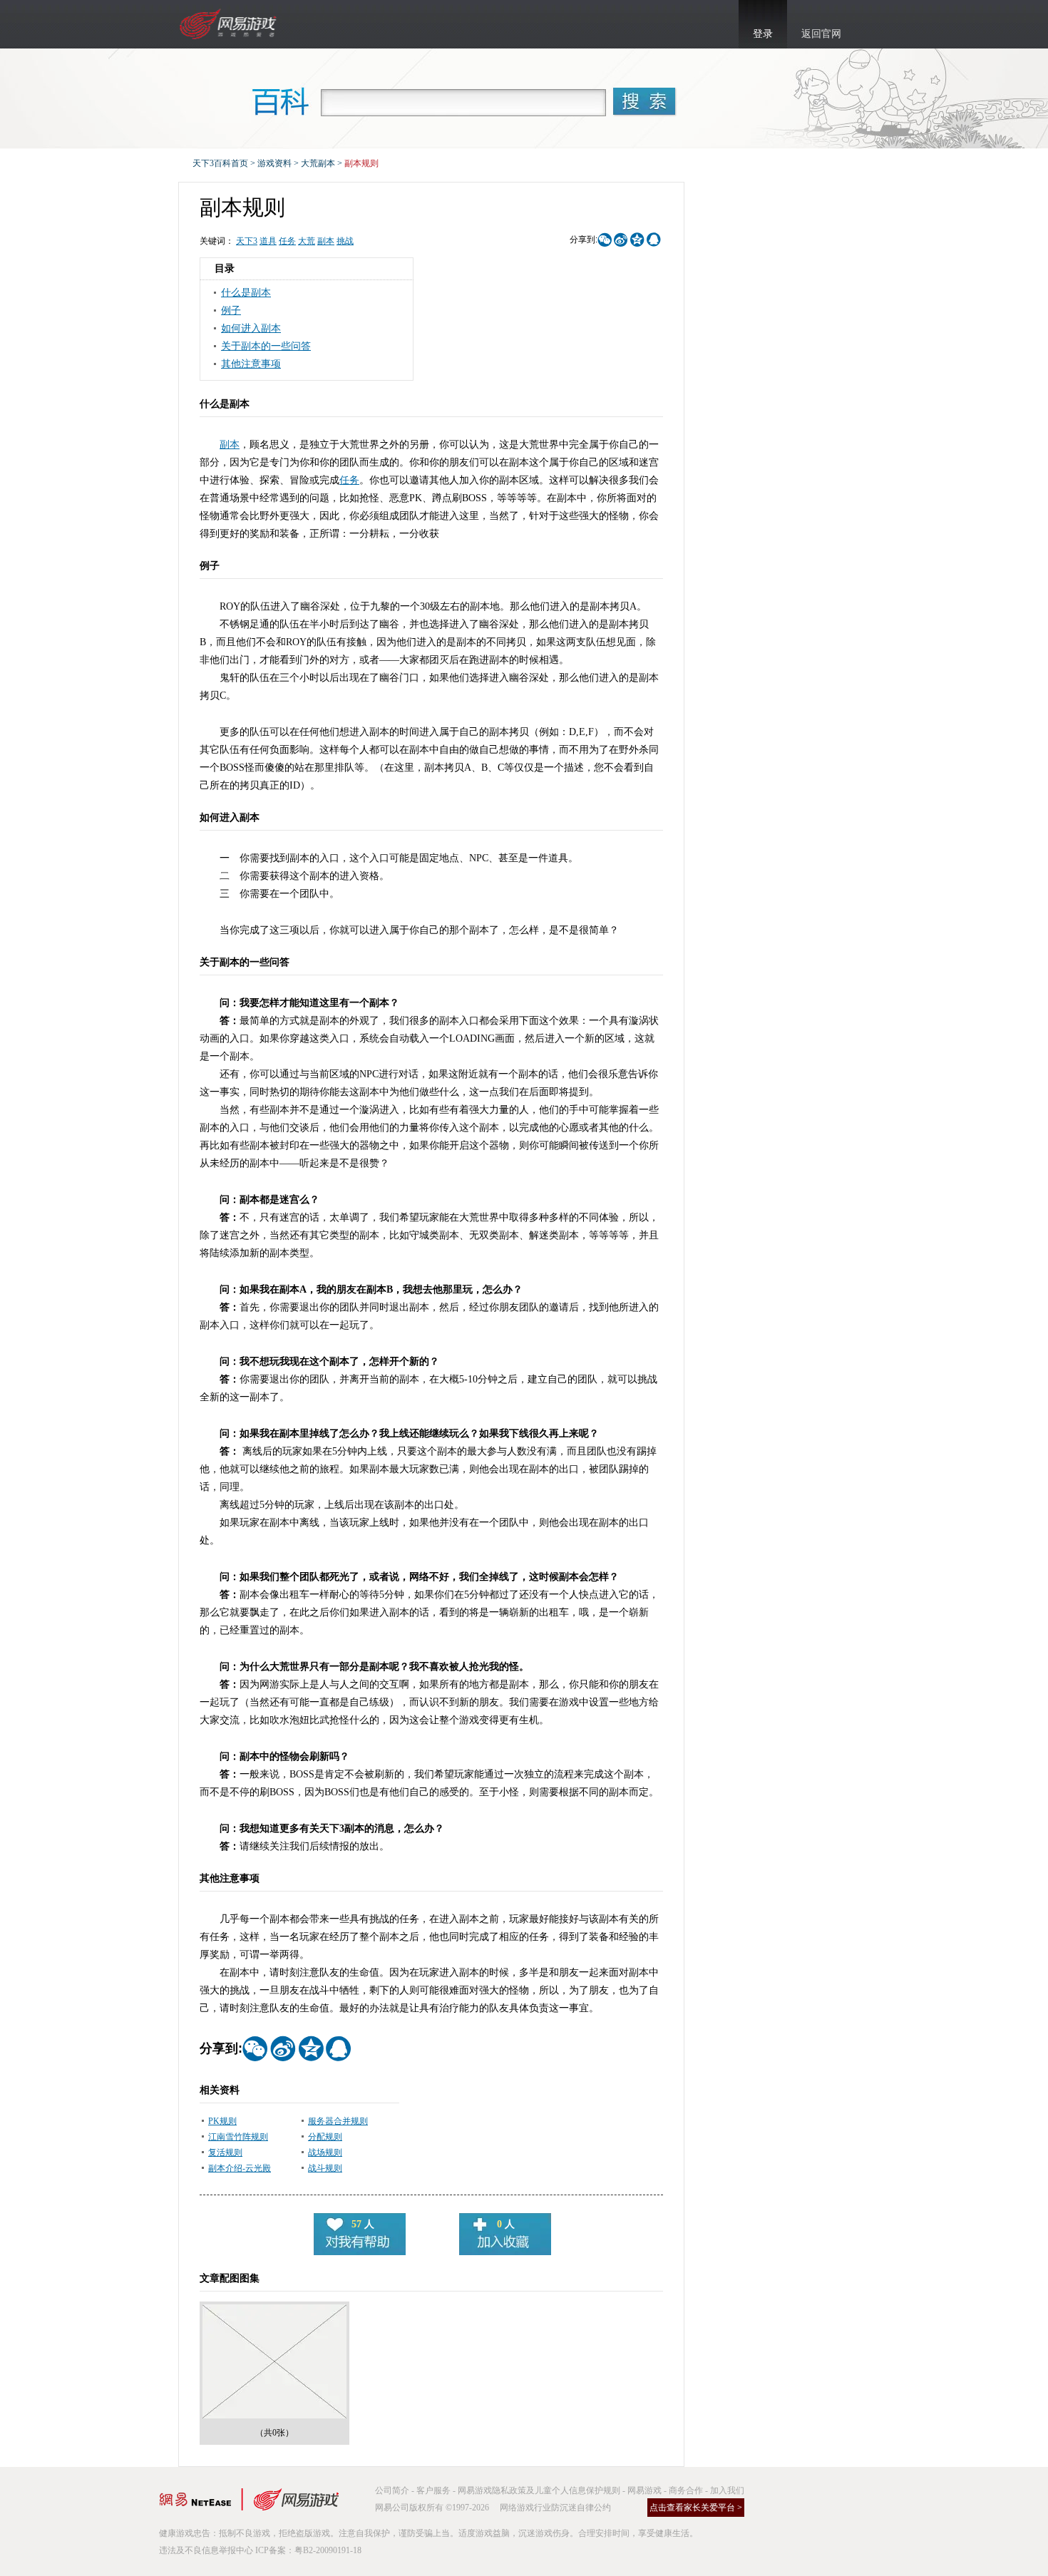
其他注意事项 (251, 364)
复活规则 (225, 2152)
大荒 (307, 241)
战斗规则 (325, 2168)
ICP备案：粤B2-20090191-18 (308, 2550)
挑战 (345, 241)
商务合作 (686, 2490)
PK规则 (222, 2121)
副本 (326, 241)
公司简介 (392, 2490)
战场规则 (325, 2152)
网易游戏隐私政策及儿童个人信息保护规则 (539, 2490)
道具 (268, 241)
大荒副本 (318, 163)
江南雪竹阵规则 (238, 2137)
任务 (287, 241)
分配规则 (325, 2137)
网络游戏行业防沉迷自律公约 (555, 2508)
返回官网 (821, 34)
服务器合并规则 (338, 2121)
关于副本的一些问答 (266, 346)
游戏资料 (274, 163)
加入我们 (727, 2490)
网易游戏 (644, 2490)
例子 (231, 311)
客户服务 (433, 2490)
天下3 (247, 241)
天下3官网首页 (230, 24)
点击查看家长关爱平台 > (696, 2508)
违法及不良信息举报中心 (206, 2550)
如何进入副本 (251, 328)
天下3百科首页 (220, 163)
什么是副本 (246, 293)
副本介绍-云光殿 (240, 2168)
